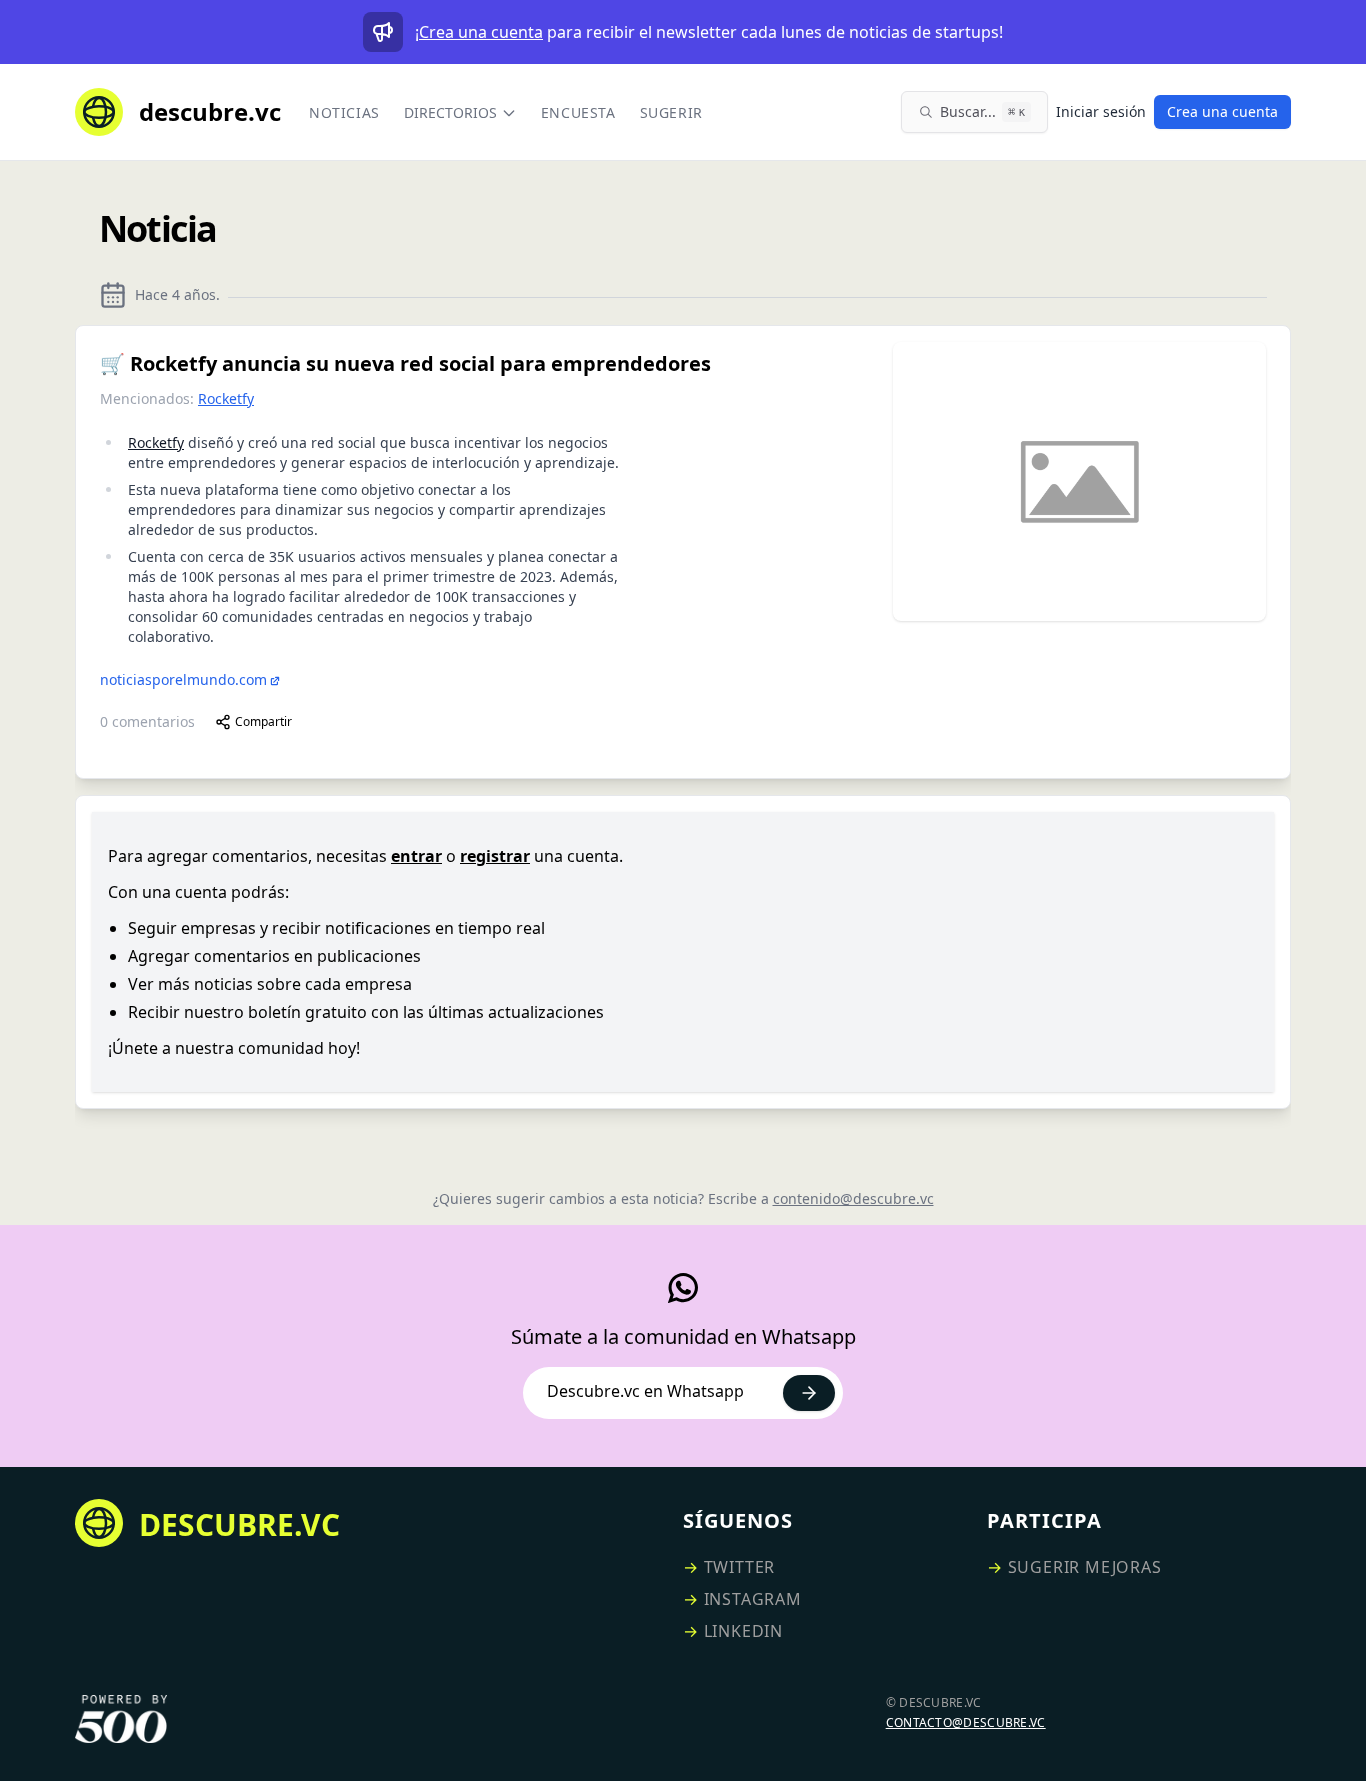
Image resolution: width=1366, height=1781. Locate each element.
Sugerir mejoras (1085, 1567)
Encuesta (578, 112)
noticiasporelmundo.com (183, 679)
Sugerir (671, 112)
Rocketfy (226, 398)
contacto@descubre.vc (966, 1722)
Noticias (344, 112)
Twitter (740, 1567)
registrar (495, 856)
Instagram (753, 1599)
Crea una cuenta (481, 32)
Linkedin (743, 1631)
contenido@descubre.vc (853, 1198)
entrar (416, 856)
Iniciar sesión (1101, 111)
